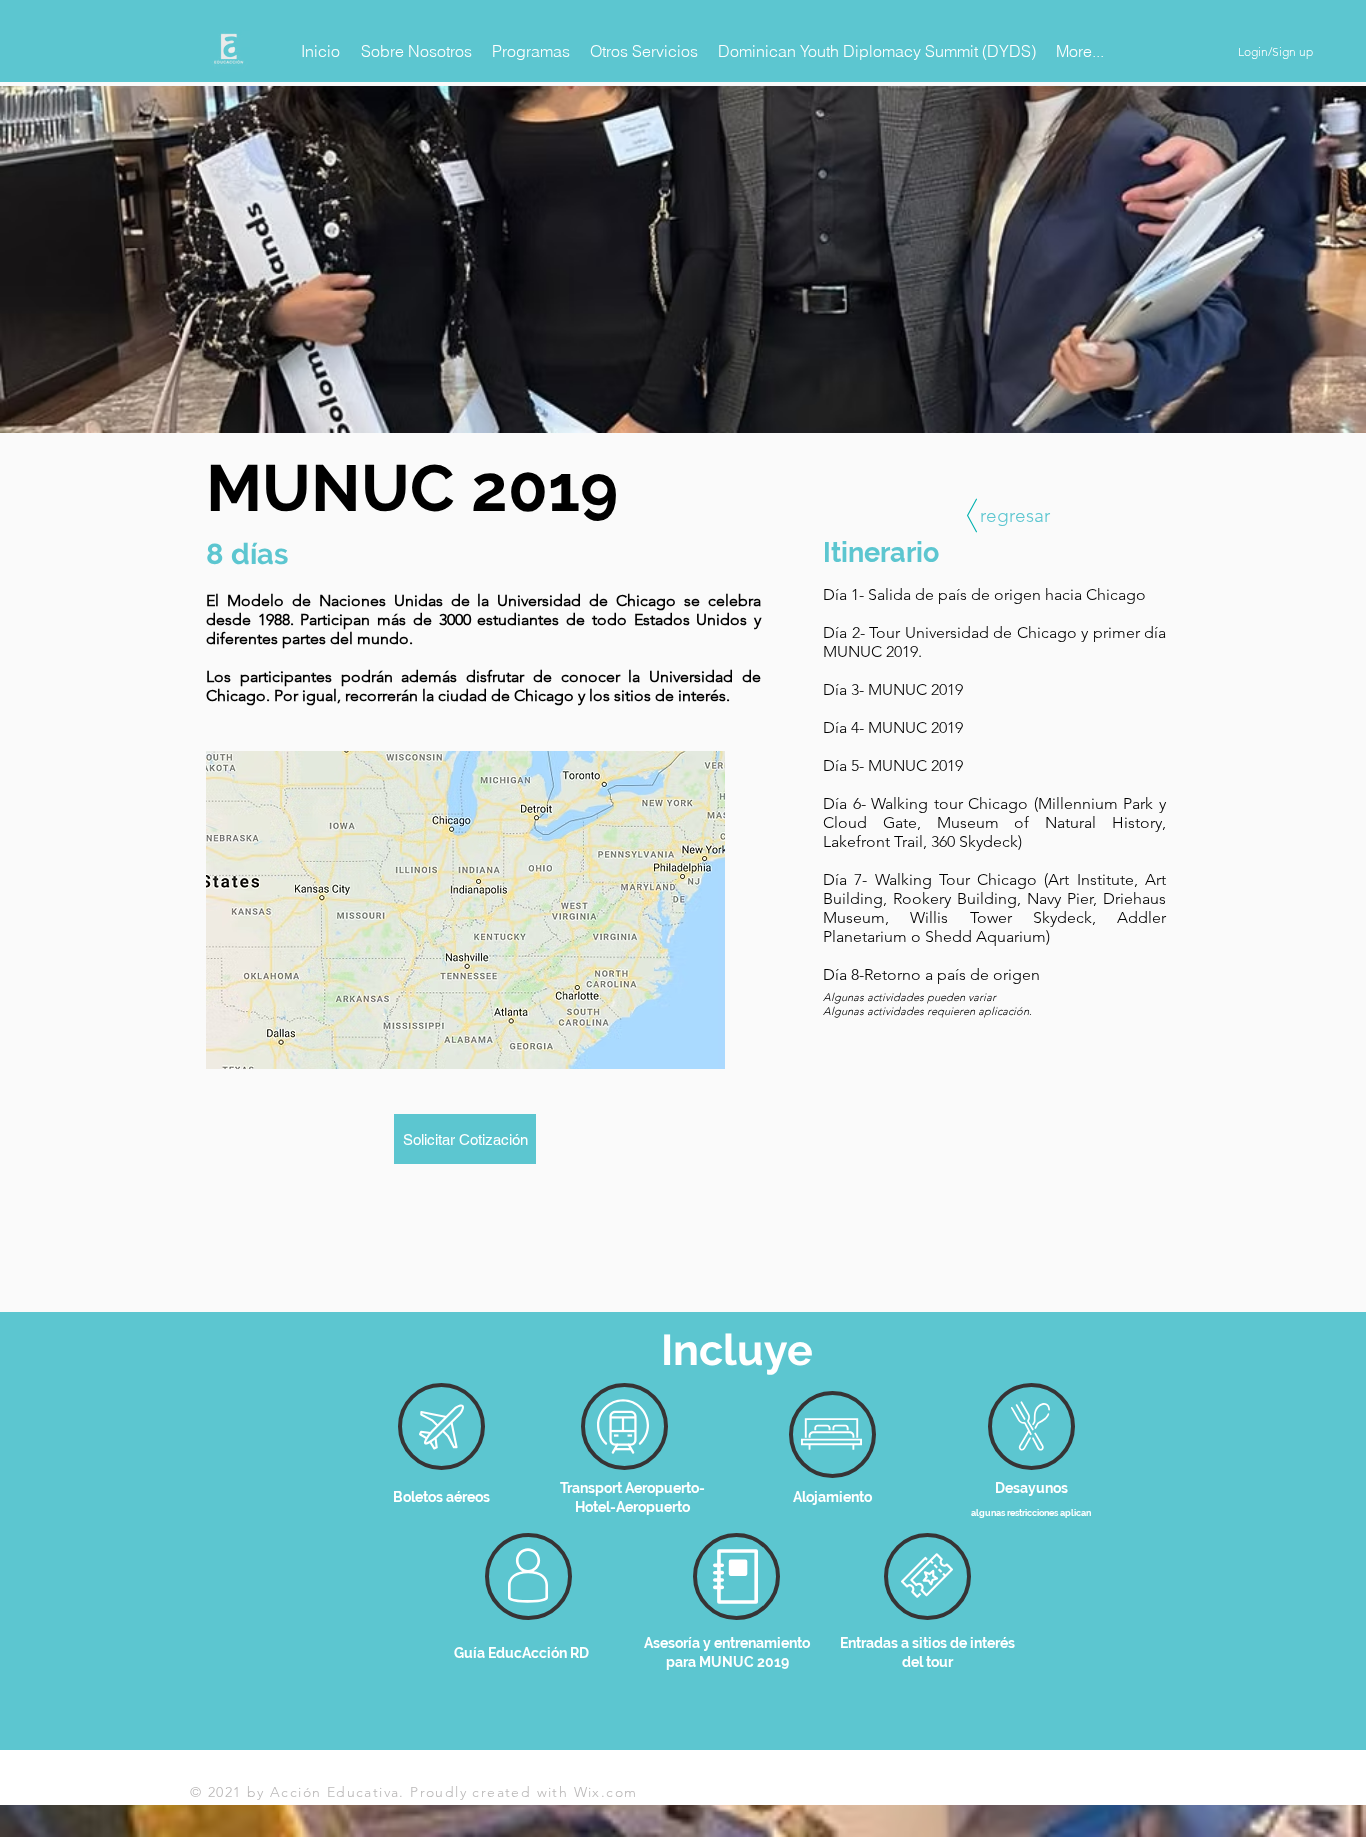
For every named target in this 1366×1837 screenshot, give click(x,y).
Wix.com (606, 1792)
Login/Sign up (1275, 51)
